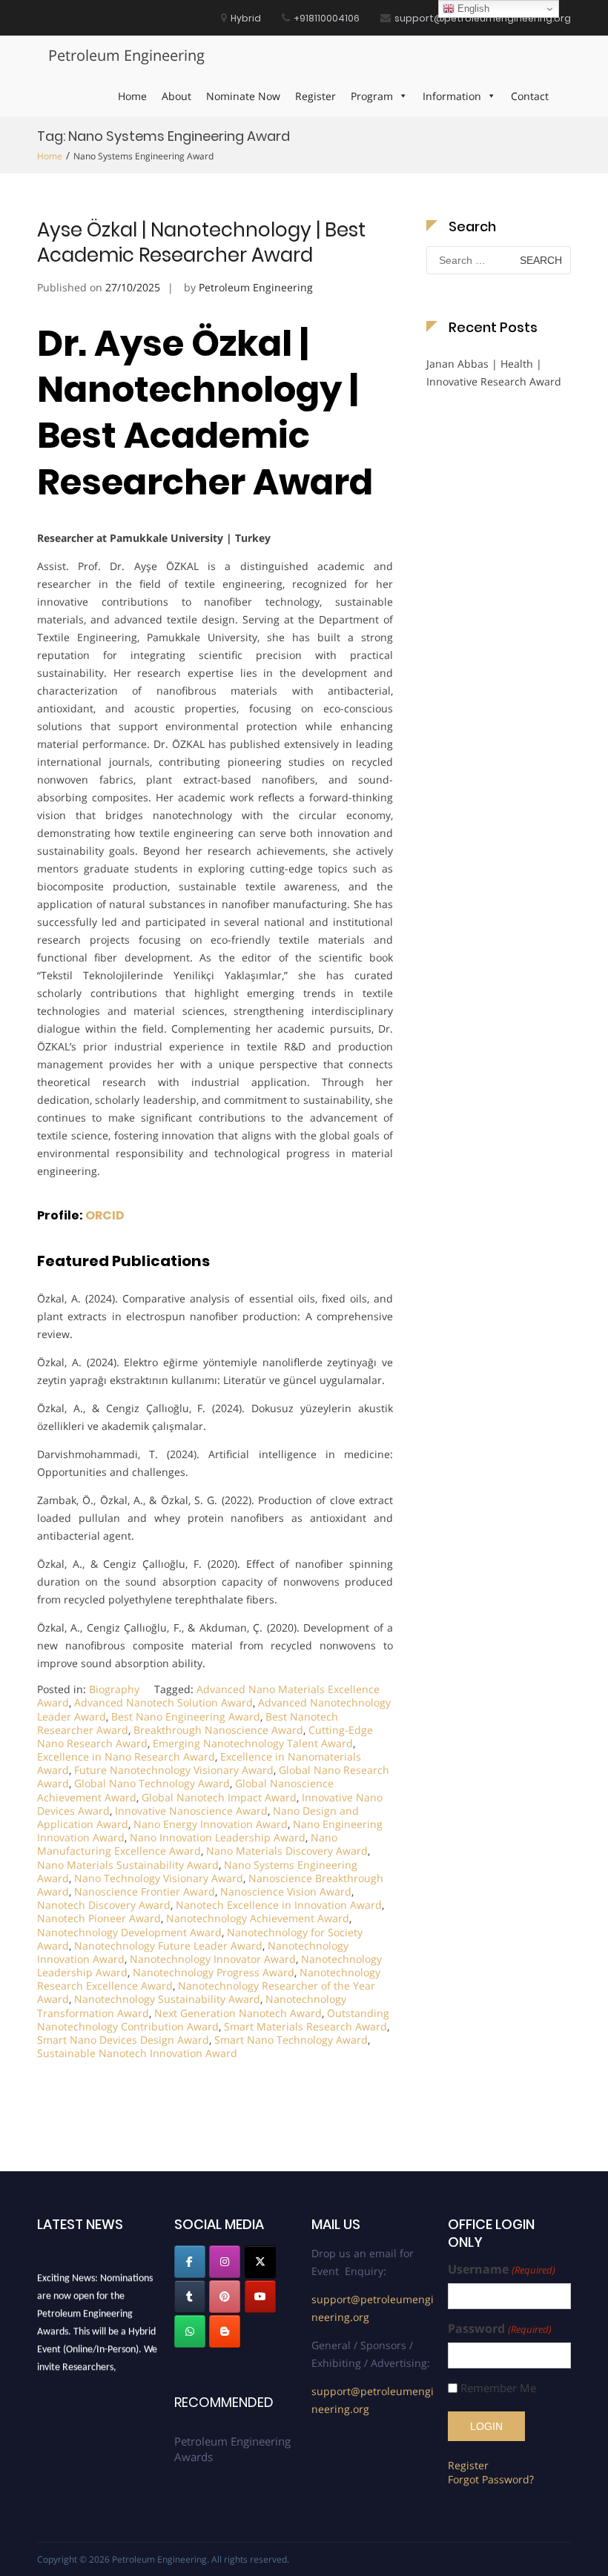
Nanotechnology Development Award (129, 1932)
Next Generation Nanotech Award (238, 2013)
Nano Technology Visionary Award (159, 1878)
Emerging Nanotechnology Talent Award (253, 1743)
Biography (114, 1689)
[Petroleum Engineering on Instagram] (225, 2262)
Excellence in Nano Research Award (126, 1756)
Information (452, 96)
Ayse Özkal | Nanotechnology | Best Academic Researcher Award (201, 242)
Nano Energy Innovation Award (211, 1824)
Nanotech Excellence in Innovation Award (279, 1905)
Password (499, 2329)
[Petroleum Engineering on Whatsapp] (190, 2331)
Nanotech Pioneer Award (99, 1918)
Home (132, 96)
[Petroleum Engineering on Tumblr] (190, 2297)
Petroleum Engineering (126, 55)
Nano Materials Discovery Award (287, 1851)
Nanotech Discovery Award (104, 1905)
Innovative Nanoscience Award (191, 1811)
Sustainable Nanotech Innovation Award (137, 2053)
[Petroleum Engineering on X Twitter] (260, 2262)
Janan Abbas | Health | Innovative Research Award (494, 373)
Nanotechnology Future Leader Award (168, 1946)
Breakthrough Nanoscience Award (218, 1730)
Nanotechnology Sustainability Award (167, 1999)
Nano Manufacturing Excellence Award (187, 1844)
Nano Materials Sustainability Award (128, 1865)
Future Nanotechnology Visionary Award (174, 1770)
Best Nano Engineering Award (186, 1716)
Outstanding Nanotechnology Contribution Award (213, 2020)
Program (372, 96)
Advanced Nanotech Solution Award (163, 1702)
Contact (530, 96)
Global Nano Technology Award (152, 1783)
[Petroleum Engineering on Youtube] (260, 2297)
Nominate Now (243, 96)
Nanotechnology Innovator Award (213, 1959)
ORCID (105, 1215)
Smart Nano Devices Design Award (123, 2040)
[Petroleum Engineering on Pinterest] (225, 2297)
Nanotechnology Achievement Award (258, 1918)
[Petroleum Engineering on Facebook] (190, 2262)
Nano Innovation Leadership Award (218, 1837)
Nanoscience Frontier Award (145, 1891)
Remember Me (498, 2388)
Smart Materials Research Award (305, 2026)
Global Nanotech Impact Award (219, 1797)
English (472, 9)
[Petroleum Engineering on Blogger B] (225, 2331)
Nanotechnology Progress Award (214, 1972)
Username (501, 2269)
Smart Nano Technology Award (291, 2040)
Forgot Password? (491, 2479)
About (176, 96)
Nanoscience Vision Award (286, 1891)
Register (315, 96)
